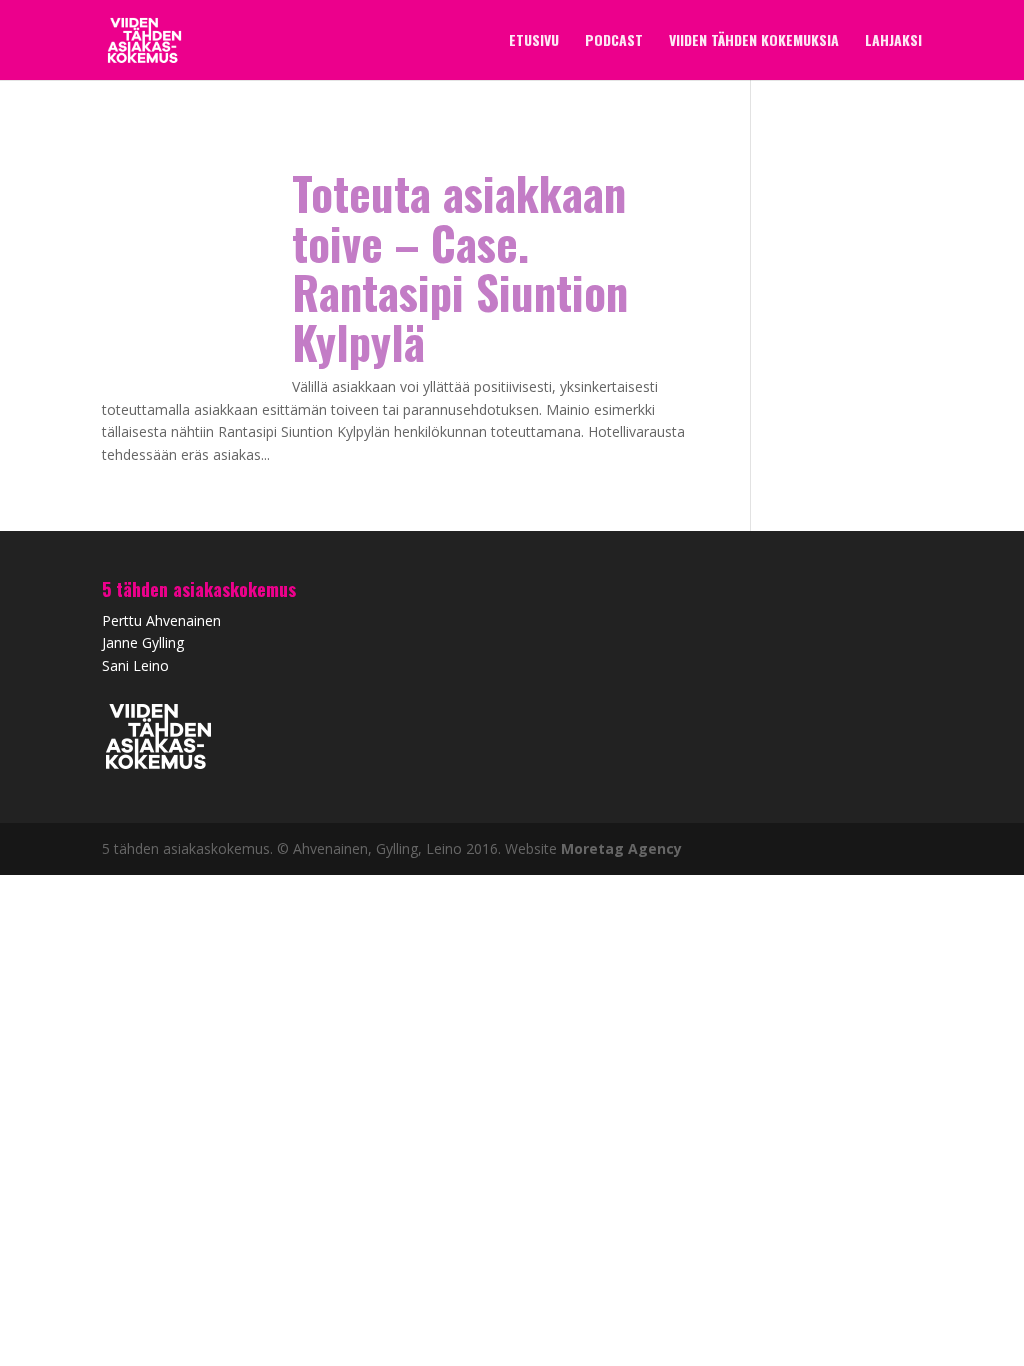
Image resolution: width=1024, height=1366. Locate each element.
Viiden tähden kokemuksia (754, 41)
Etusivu (534, 41)
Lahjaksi (893, 41)
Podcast (614, 41)
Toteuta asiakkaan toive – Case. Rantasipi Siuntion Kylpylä (460, 267)
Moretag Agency (621, 848)
